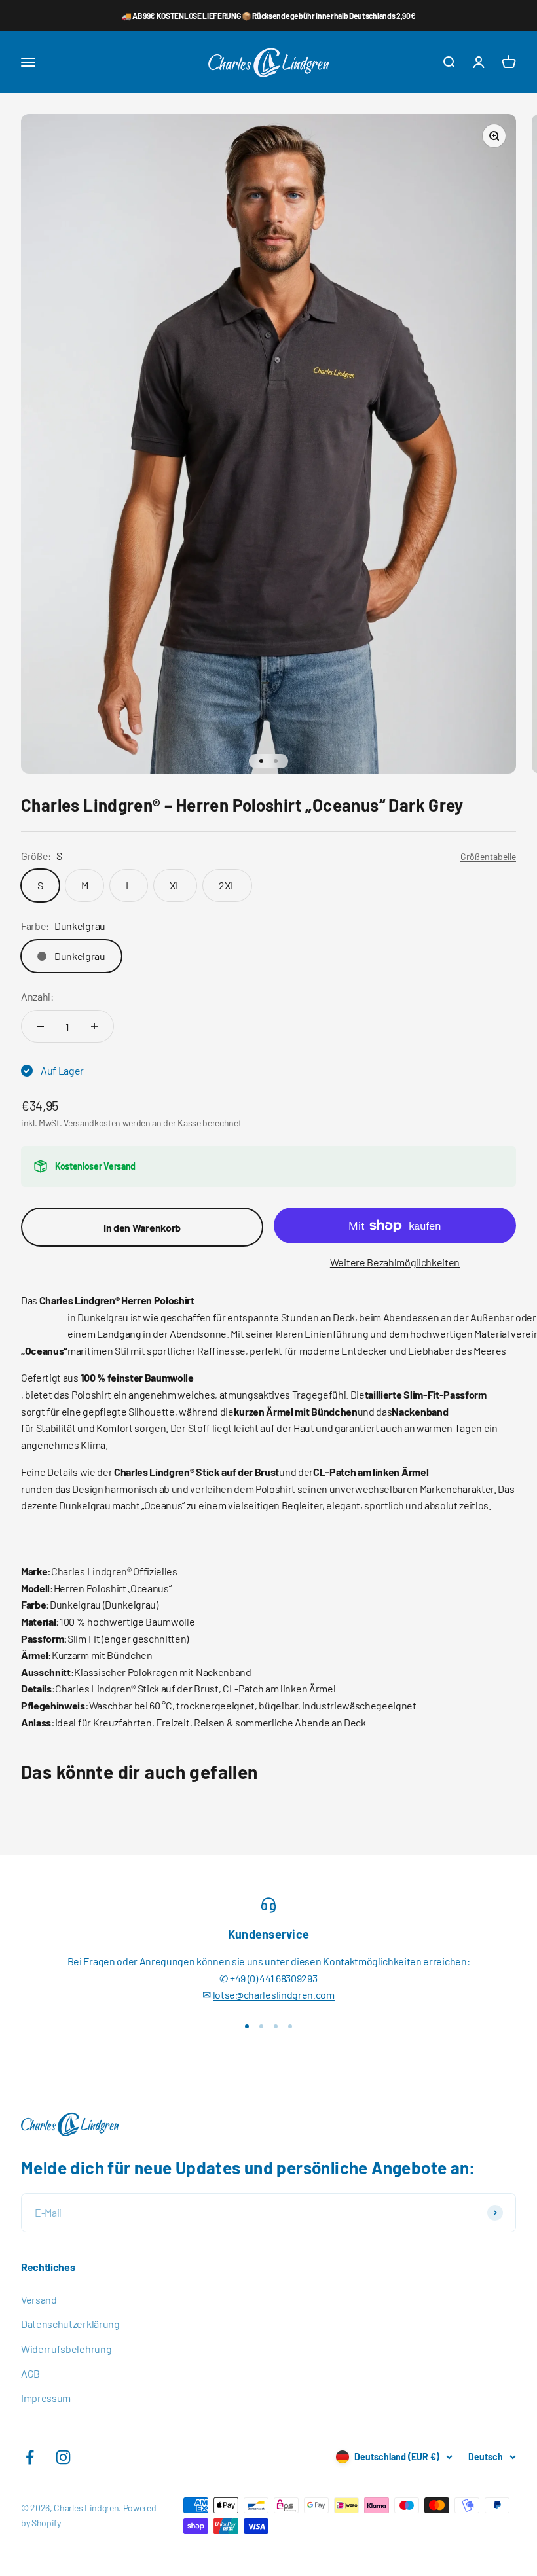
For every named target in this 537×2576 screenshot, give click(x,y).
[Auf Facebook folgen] (30, 2457)
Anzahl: (37, 996)
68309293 (296, 1978)
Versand (39, 2299)
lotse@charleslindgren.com (274, 1995)
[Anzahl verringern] (41, 1026)
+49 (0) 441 (253, 1978)
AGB (30, 2373)
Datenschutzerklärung (70, 2324)
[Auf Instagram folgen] (63, 2457)
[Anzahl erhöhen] (94, 1026)
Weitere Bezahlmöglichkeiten (395, 1262)
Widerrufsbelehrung (66, 2349)
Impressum (46, 2398)
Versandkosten (92, 1123)
